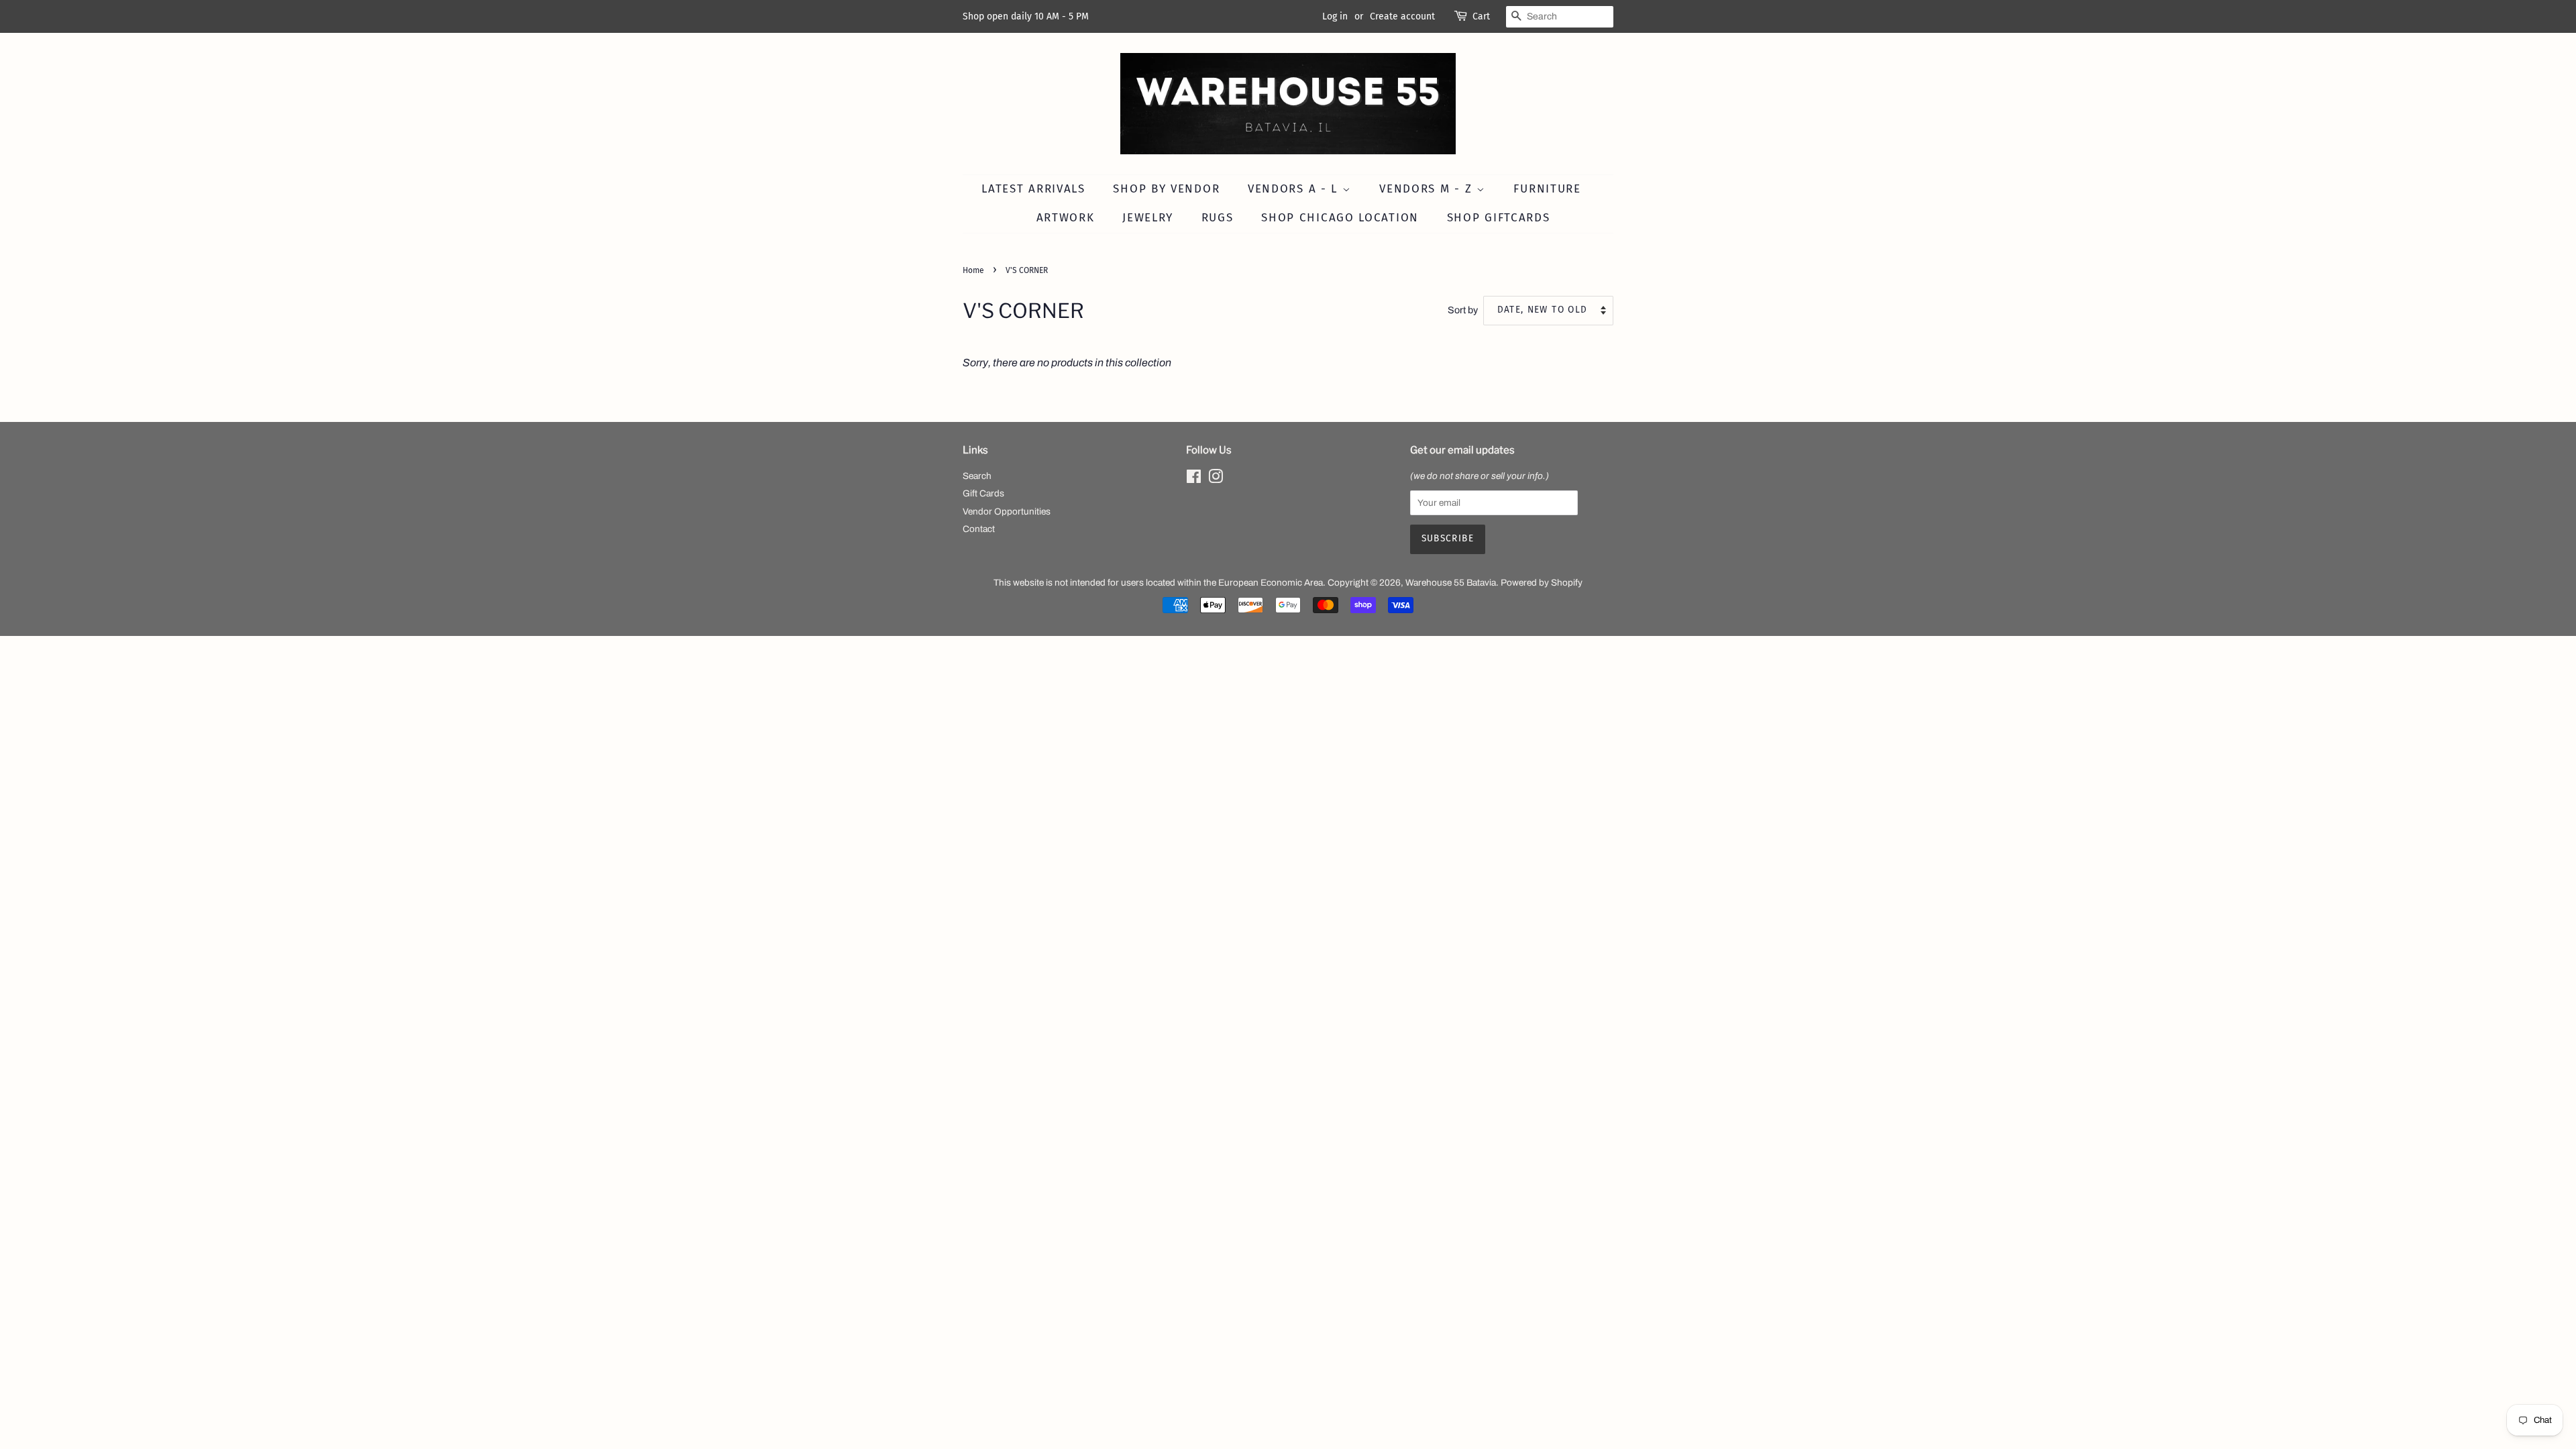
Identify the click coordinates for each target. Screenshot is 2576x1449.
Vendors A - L (1295, 189)
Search (977, 476)
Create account (1402, 16)
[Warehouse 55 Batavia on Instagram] (1216, 479)
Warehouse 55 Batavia (1451, 583)
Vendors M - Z (1428, 189)
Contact (979, 529)
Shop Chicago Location (1340, 218)
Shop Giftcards (1499, 218)
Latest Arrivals (1033, 189)
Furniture (1547, 189)
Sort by (1463, 310)
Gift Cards (983, 493)
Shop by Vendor (1166, 189)
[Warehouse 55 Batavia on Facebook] (1194, 479)
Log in (1335, 16)
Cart (1481, 16)
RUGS (1218, 218)
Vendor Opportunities (1007, 512)
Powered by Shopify (1542, 583)
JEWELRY (1148, 218)
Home (973, 270)
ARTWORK (1066, 218)
